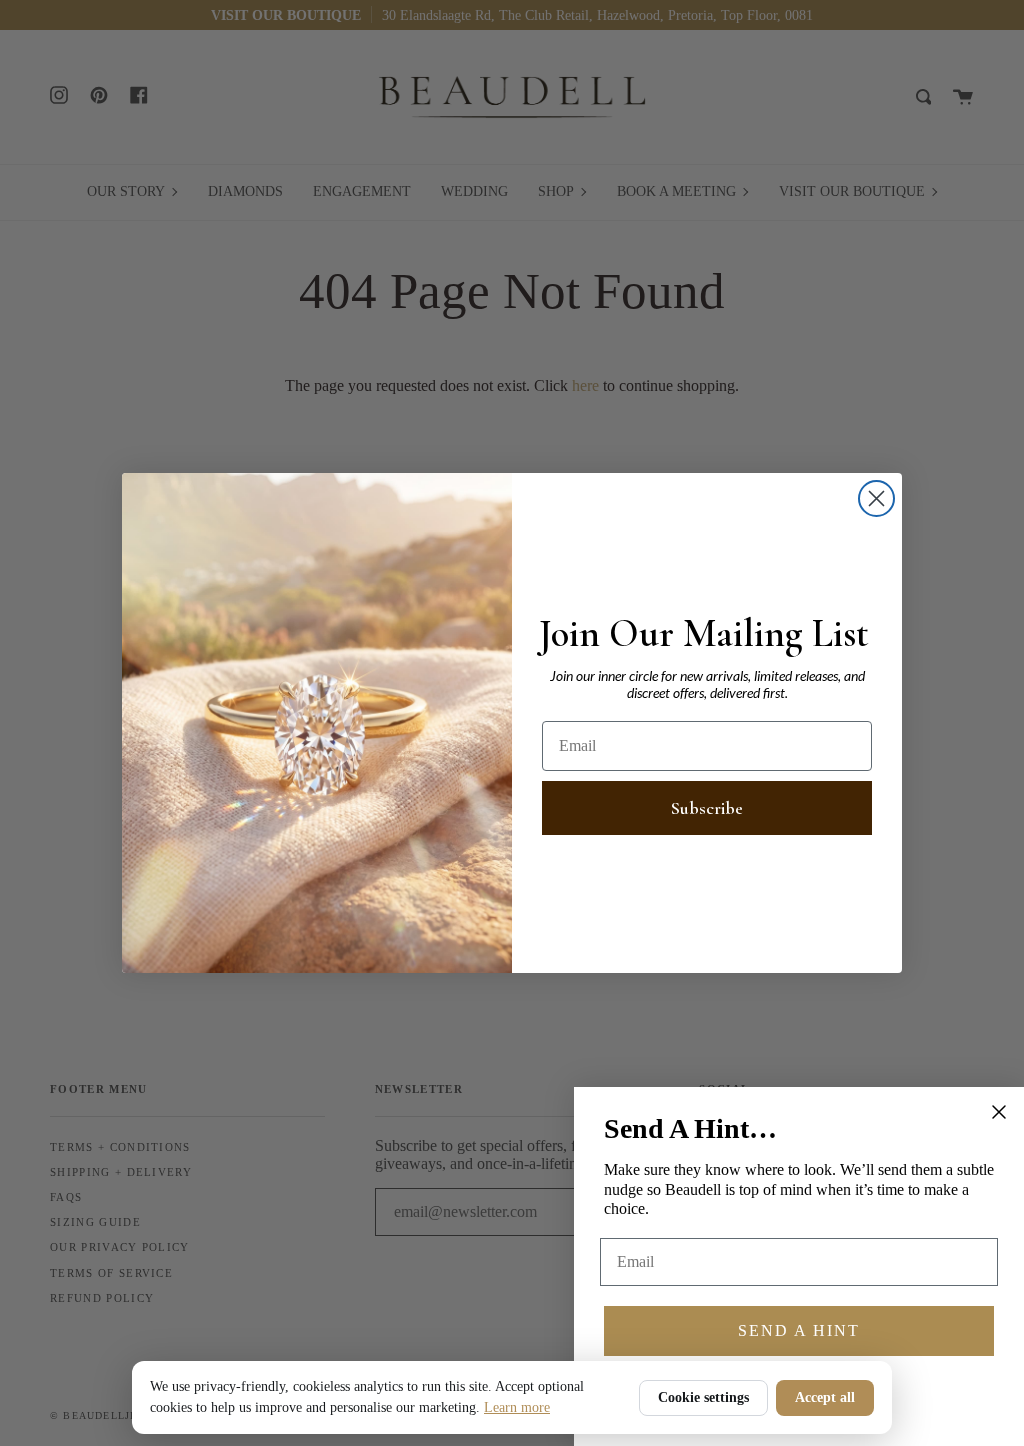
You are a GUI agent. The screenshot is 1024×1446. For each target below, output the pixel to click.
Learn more (517, 1407)
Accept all (825, 1397)
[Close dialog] (876, 498)
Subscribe (707, 808)
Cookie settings (703, 1397)
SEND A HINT (799, 1330)
